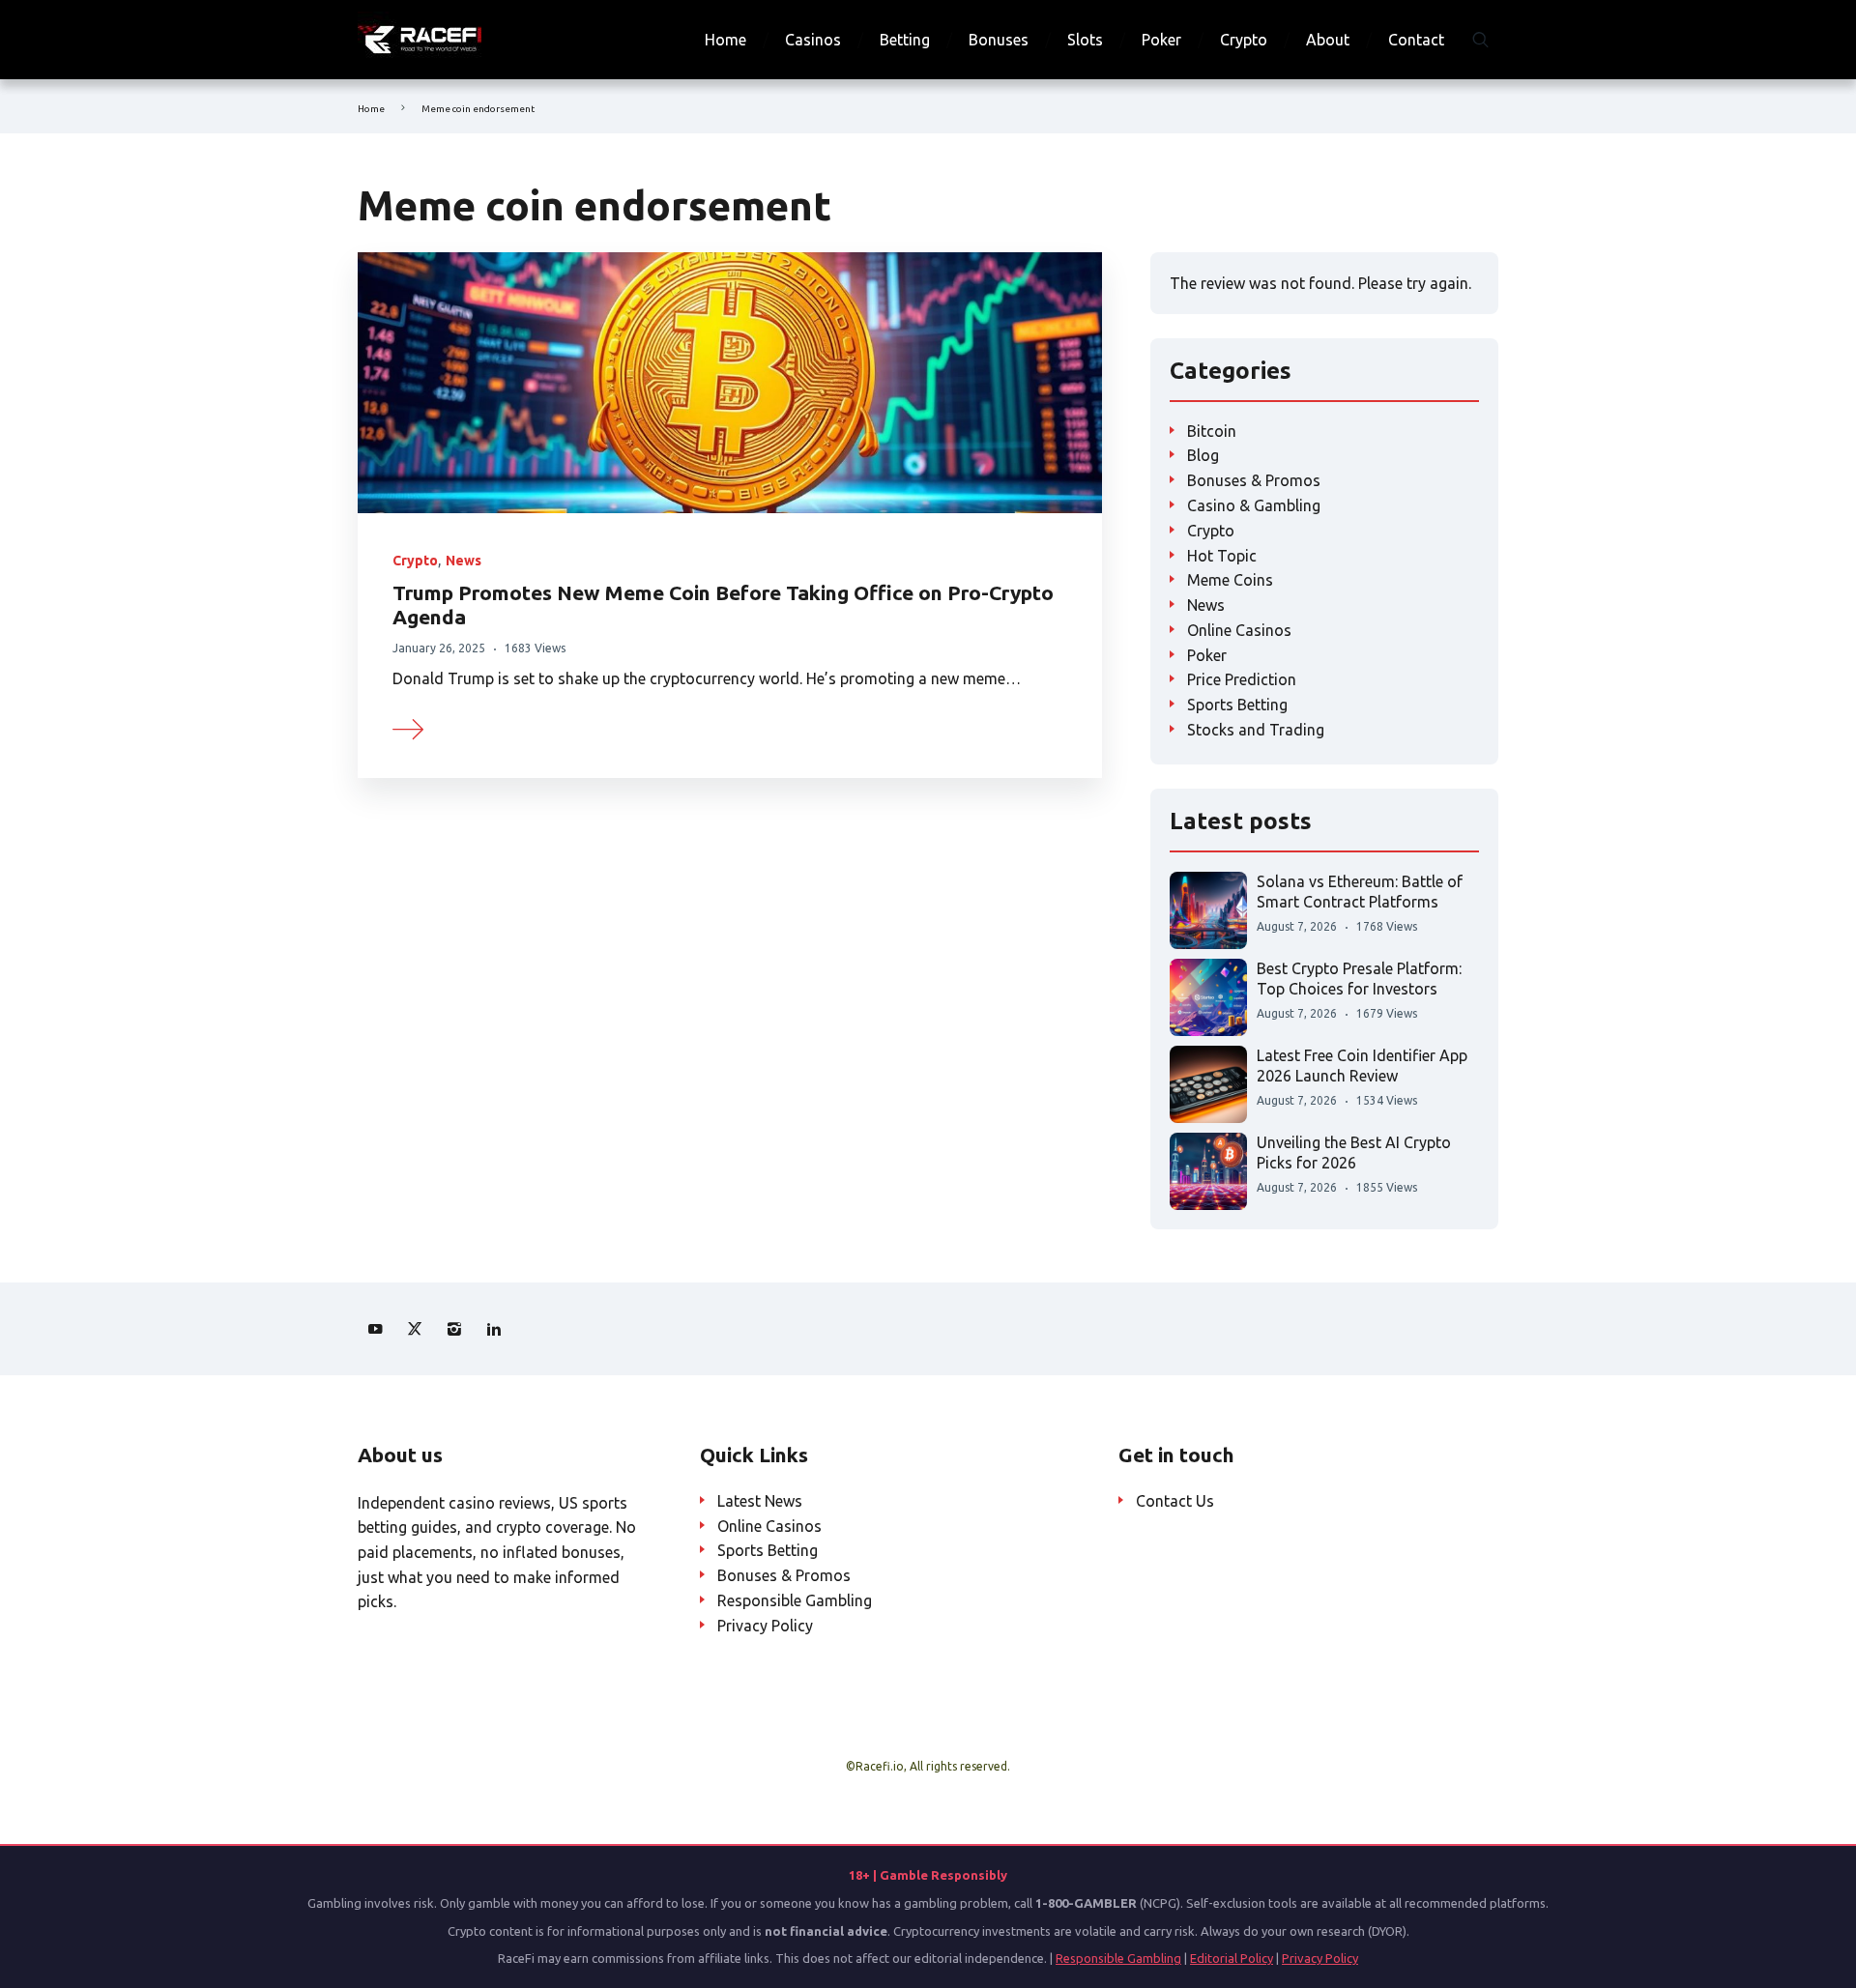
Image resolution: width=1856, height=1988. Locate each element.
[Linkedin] (494, 1329)
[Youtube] (375, 1329)
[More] (409, 727)
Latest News (760, 1501)
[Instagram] (454, 1329)
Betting (905, 40)
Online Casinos (1239, 630)
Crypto (1244, 40)
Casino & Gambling (1254, 505)
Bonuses (999, 40)
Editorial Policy (1232, 1958)
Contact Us (1175, 1501)
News (464, 561)
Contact (1416, 40)
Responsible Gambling (795, 1600)
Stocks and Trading (1256, 730)
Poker (1161, 40)
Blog (1203, 455)
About (1328, 40)
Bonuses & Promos (1254, 480)
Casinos (813, 40)
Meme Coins (1230, 580)
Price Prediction (1242, 679)
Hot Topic (1222, 556)
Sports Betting (1237, 705)
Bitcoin (1212, 431)
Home (725, 40)
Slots (1085, 40)
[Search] (1481, 40)
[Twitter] (415, 1329)
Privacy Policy (765, 1626)
